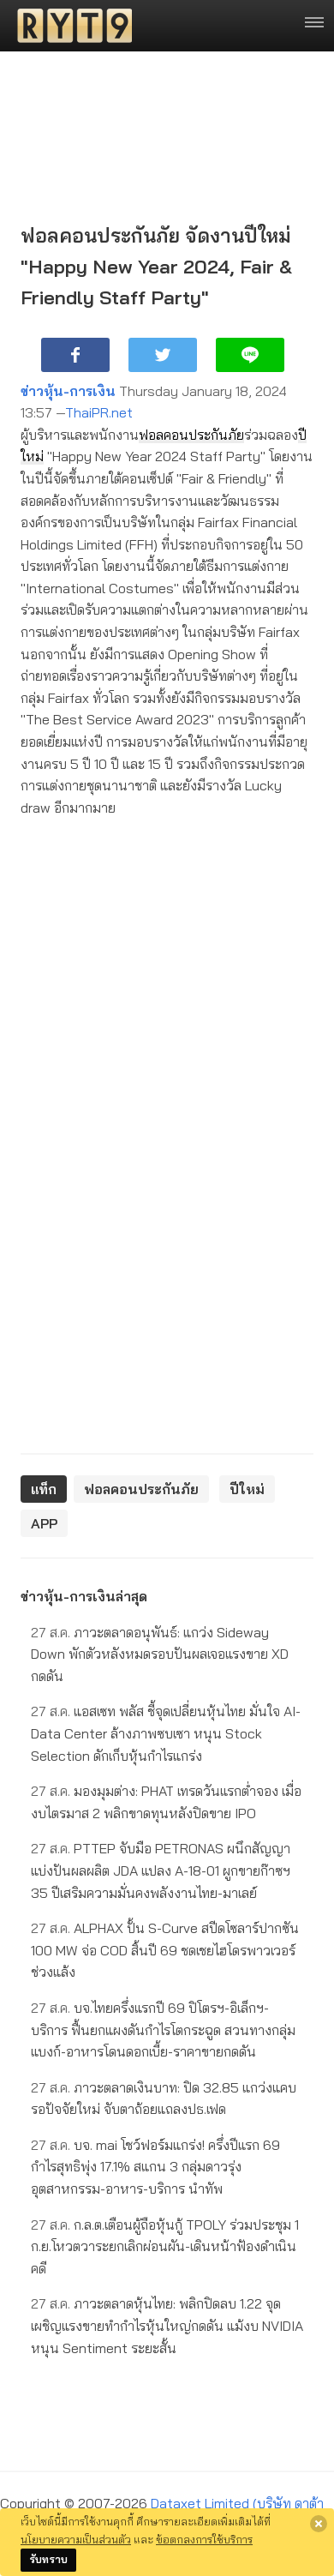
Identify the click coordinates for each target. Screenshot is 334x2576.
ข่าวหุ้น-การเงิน (68, 391)
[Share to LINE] (250, 355)
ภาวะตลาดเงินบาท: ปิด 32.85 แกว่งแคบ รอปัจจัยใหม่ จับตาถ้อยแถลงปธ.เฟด (164, 2099)
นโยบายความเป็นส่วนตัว (76, 2539)
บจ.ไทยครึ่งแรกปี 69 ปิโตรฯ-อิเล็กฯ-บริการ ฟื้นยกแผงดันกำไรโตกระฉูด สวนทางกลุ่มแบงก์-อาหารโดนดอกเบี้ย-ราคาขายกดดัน (163, 2030)
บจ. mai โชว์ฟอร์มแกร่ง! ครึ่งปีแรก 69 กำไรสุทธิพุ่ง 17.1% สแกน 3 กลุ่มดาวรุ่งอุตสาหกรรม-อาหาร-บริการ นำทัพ (155, 2167)
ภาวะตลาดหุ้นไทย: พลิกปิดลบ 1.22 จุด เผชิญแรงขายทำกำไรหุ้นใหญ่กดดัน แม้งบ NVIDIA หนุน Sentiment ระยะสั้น (167, 2325)
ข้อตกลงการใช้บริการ (204, 2539)
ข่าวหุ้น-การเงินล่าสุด (84, 1596)
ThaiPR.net (99, 412)
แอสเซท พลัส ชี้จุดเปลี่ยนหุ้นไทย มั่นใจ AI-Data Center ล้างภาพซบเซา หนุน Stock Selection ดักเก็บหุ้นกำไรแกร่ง (166, 1733)
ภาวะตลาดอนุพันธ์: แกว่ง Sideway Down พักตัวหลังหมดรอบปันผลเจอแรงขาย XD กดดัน (160, 1654)
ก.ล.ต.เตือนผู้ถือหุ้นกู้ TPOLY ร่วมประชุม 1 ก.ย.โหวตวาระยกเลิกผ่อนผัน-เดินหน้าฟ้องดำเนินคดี (165, 2246)
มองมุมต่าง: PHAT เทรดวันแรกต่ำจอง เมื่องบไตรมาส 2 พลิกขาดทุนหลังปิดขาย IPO (166, 1802)
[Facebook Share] (75, 355)
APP (44, 1523)
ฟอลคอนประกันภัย (191, 435)
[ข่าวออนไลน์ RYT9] (69, 26)
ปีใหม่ (247, 1489)
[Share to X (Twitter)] (163, 355)
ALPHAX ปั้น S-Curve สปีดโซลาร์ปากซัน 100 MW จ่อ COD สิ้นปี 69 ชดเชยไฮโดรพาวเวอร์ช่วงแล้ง (165, 1950)
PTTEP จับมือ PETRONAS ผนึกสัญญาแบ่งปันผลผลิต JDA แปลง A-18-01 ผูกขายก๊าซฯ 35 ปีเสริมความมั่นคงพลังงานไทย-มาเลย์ (161, 1870)
